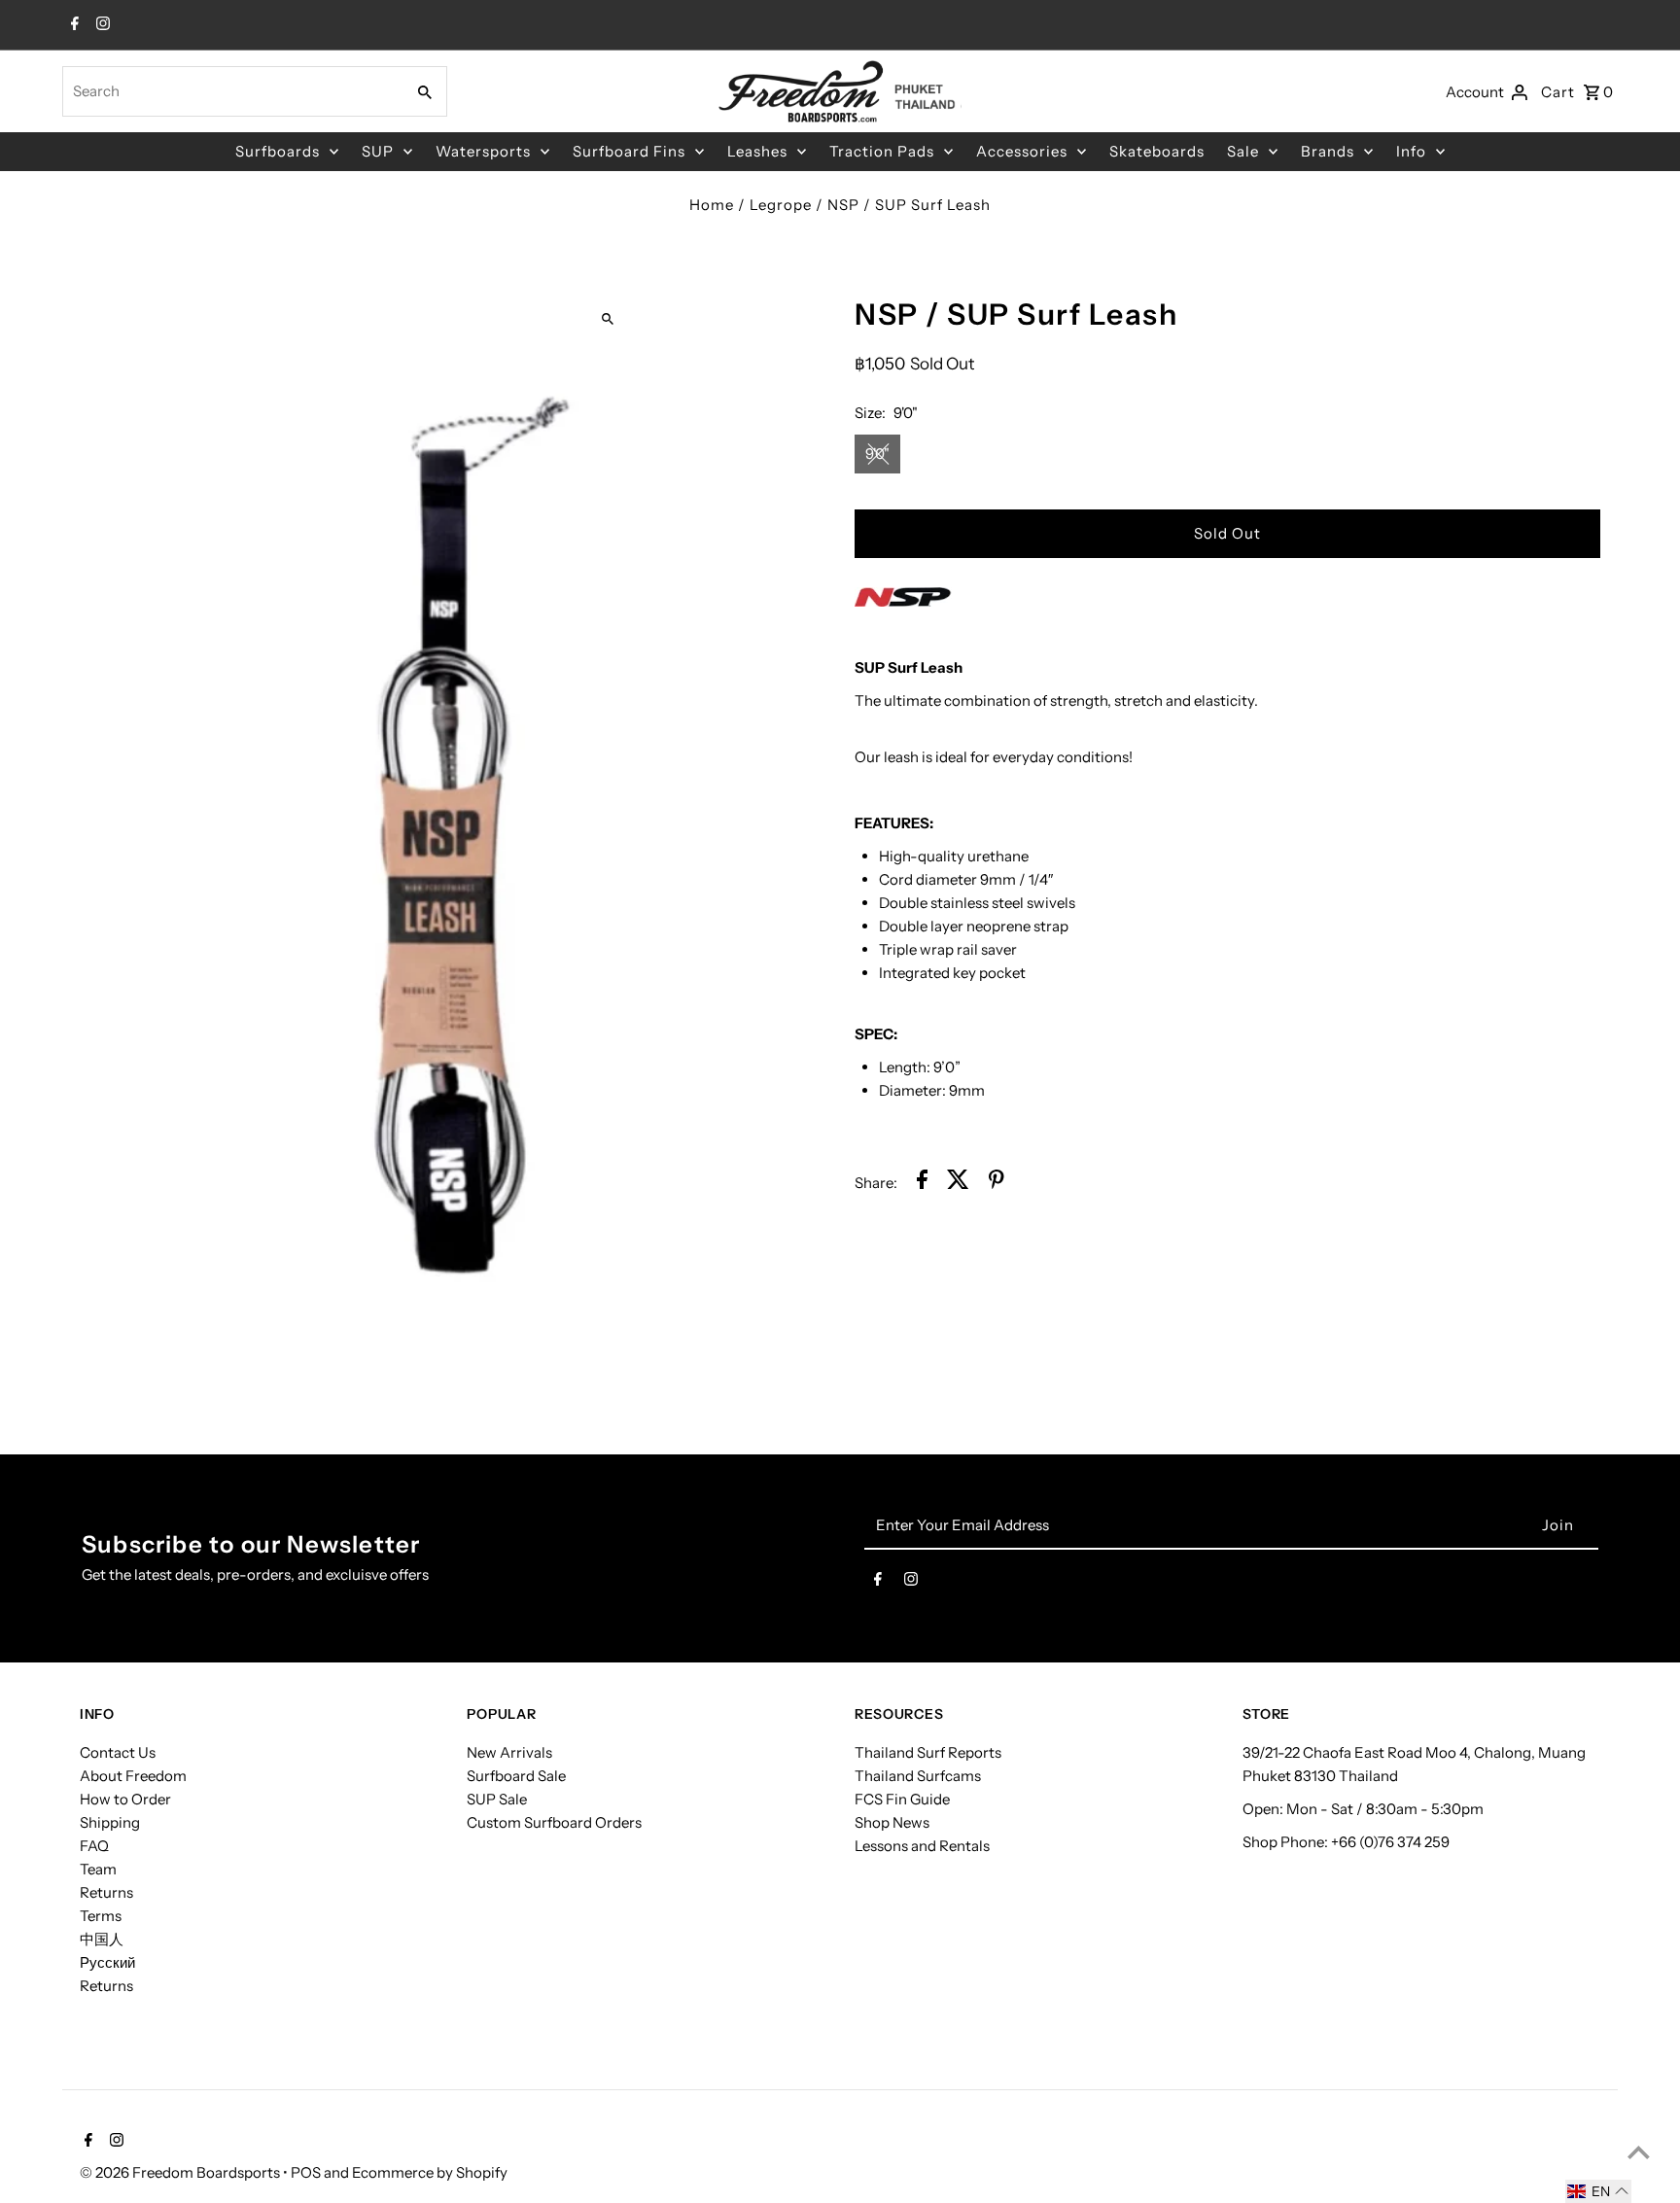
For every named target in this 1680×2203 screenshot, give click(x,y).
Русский (107, 1962)
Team (98, 1869)
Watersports (483, 151)
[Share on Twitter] (958, 1183)
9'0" (877, 454)
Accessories (1022, 151)
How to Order (125, 1799)
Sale (1243, 151)
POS (306, 2172)
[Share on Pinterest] (997, 1183)
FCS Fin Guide (902, 1799)
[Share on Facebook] (922, 1183)
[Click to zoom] (607, 318)
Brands (1328, 151)
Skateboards (1157, 151)
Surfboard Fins (629, 151)
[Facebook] (72, 25)
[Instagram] (101, 25)
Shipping (110, 1822)
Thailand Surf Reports (928, 1752)
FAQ (94, 1846)
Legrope (781, 205)
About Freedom (133, 1776)
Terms (101, 1916)
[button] (1598, 2191)
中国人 (102, 1939)
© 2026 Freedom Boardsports (181, 2172)
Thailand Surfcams (918, 1776)
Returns (106, 1892)
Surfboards (278, 151)
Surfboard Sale (516, 1776)
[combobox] (231, 91)
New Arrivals (509, 1752)
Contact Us (118, 1752)
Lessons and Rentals (922, 1846)
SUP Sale (497, 1799)
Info (1411, 151)
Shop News (892, 1822)
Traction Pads (882, 151)
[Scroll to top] (1639, 2152)
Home (712, 205)
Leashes (757, 151)
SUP (378, 151)
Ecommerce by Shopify (430, 2172)
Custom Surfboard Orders (554, 1822)
